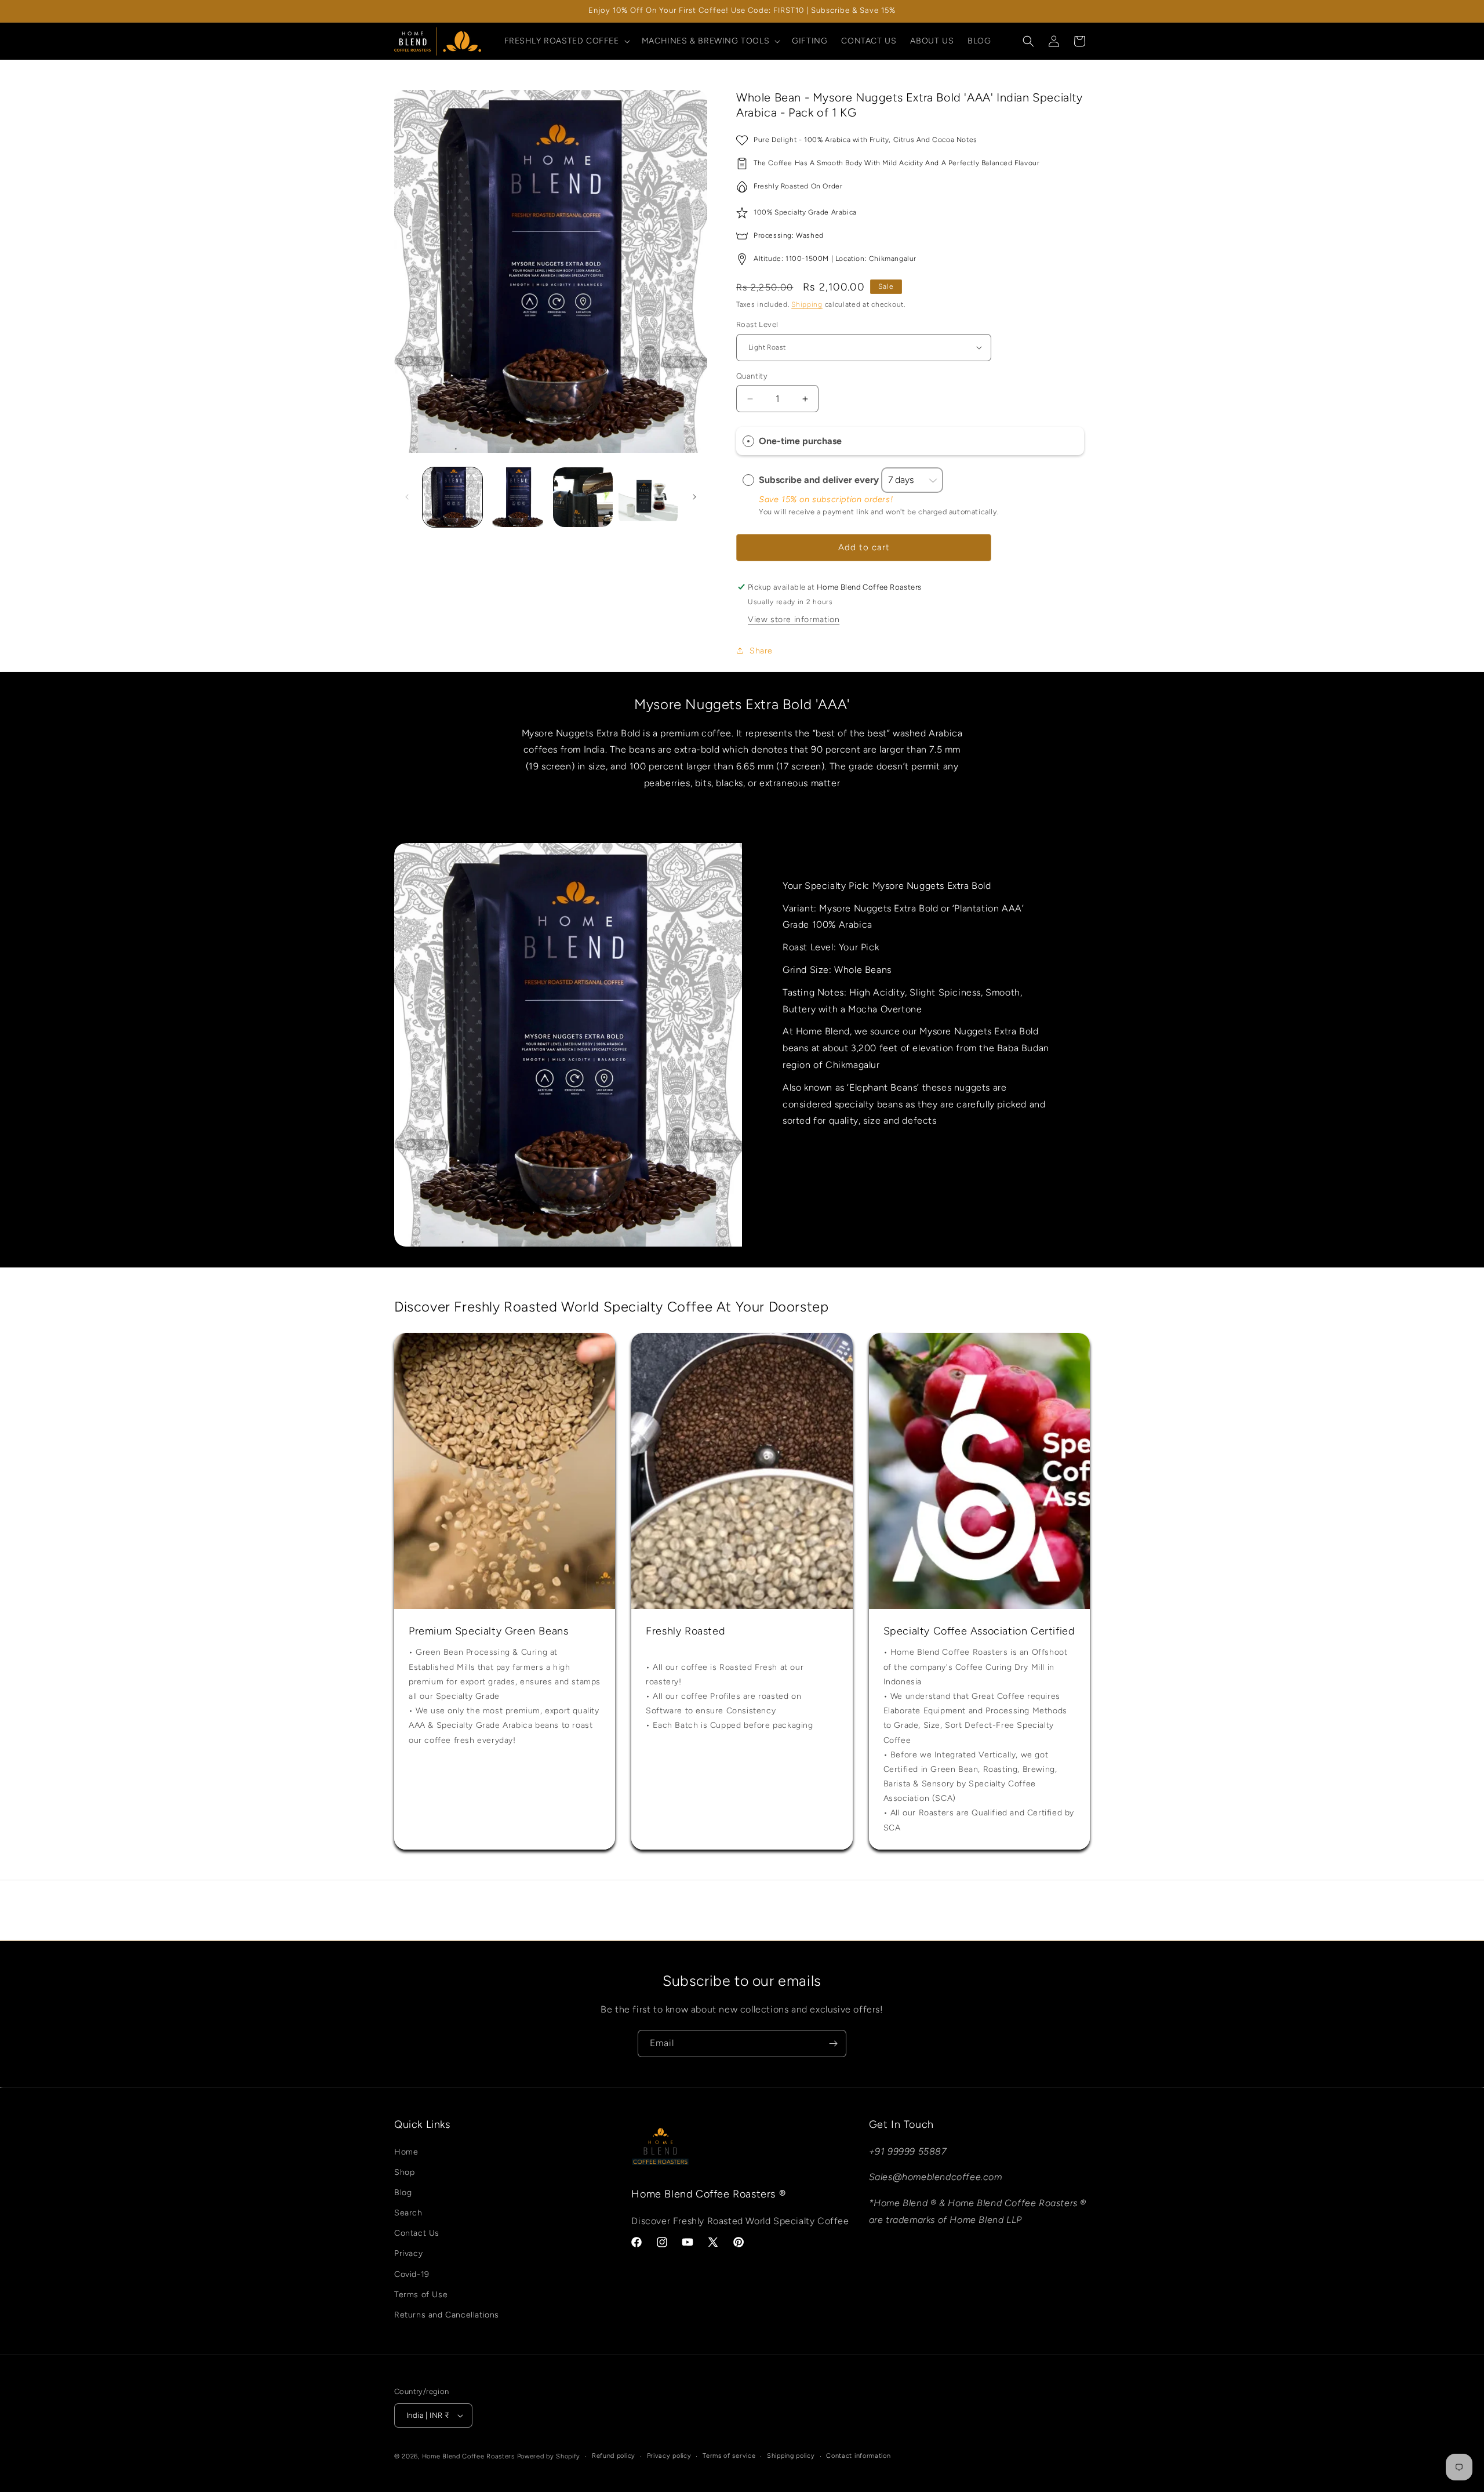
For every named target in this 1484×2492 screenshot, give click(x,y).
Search (408, 2213)
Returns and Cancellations (447, 2315)
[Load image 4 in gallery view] (648, 497)
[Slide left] (407, 497)
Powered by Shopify (549, 2456)
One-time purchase (800, 442)
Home (406, 2152)
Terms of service (729, 2456)
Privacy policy (669, 2456)
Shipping (807, 304)
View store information (794, 620)
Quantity (752, 376)
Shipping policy (791, 2456)
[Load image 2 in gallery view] (518, 497)
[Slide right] (694, 497)
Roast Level (757, 324)
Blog (403, 2193)
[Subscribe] (833, 2044)
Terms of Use (421, 2295)
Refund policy (614, 2456)
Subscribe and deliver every (820, 480)
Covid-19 (412, 2274)
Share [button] (761, 651)
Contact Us (417, 2233)
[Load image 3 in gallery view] (583, 497)
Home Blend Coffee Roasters (470, 2456)
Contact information (858, 2456)
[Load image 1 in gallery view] (452, 497)
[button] (566, 41)
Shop (404, 2172)
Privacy (408, 2253)
